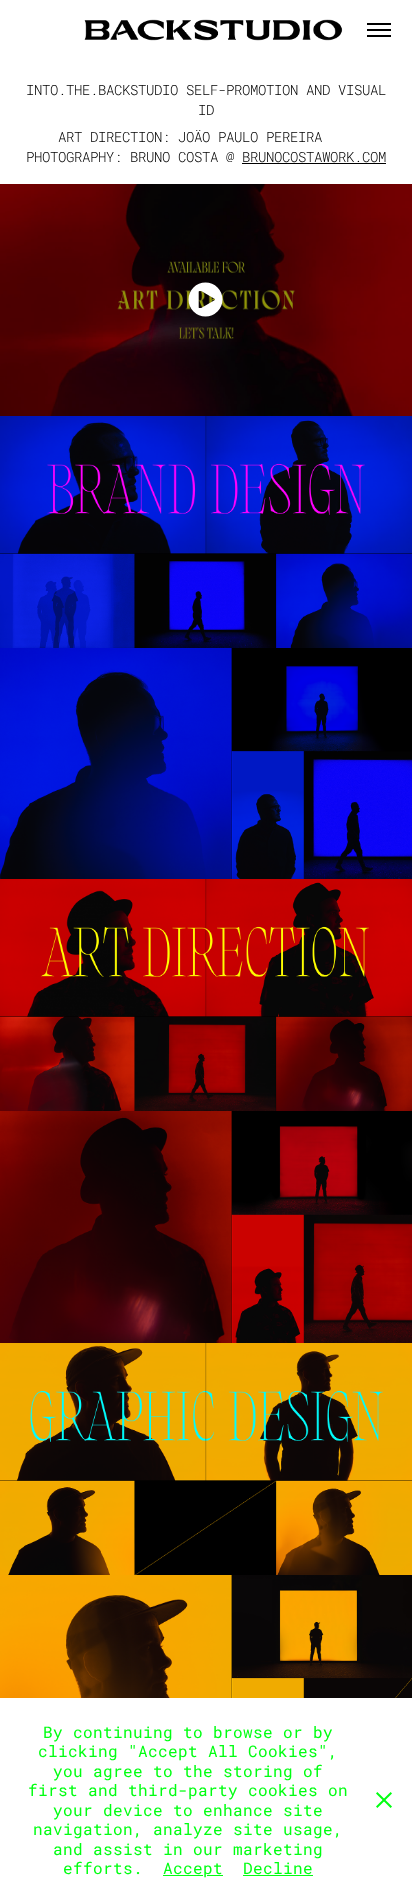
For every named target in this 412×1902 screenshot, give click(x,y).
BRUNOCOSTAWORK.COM (314, 156)
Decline (278, 1867)
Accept (193, 1867)
